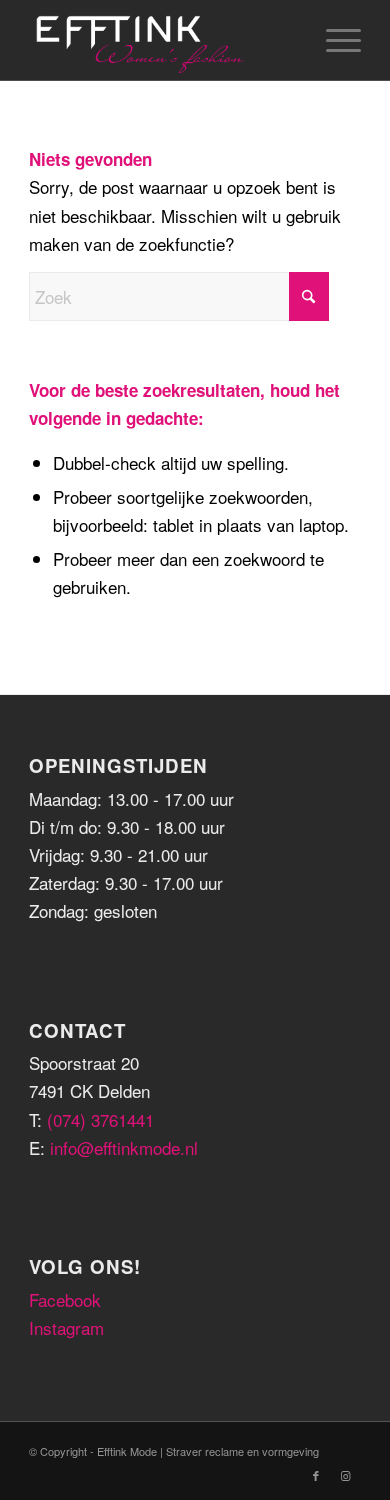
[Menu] (333, 40)
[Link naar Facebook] (316, 1475)
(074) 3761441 (100, 1119)
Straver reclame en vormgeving (242, 1451)
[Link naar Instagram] (346, 1475)
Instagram (66, 1327)
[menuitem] (333, 40)
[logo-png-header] (161, 40)
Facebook (65, 1299)
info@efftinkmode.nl (124, 1147)
